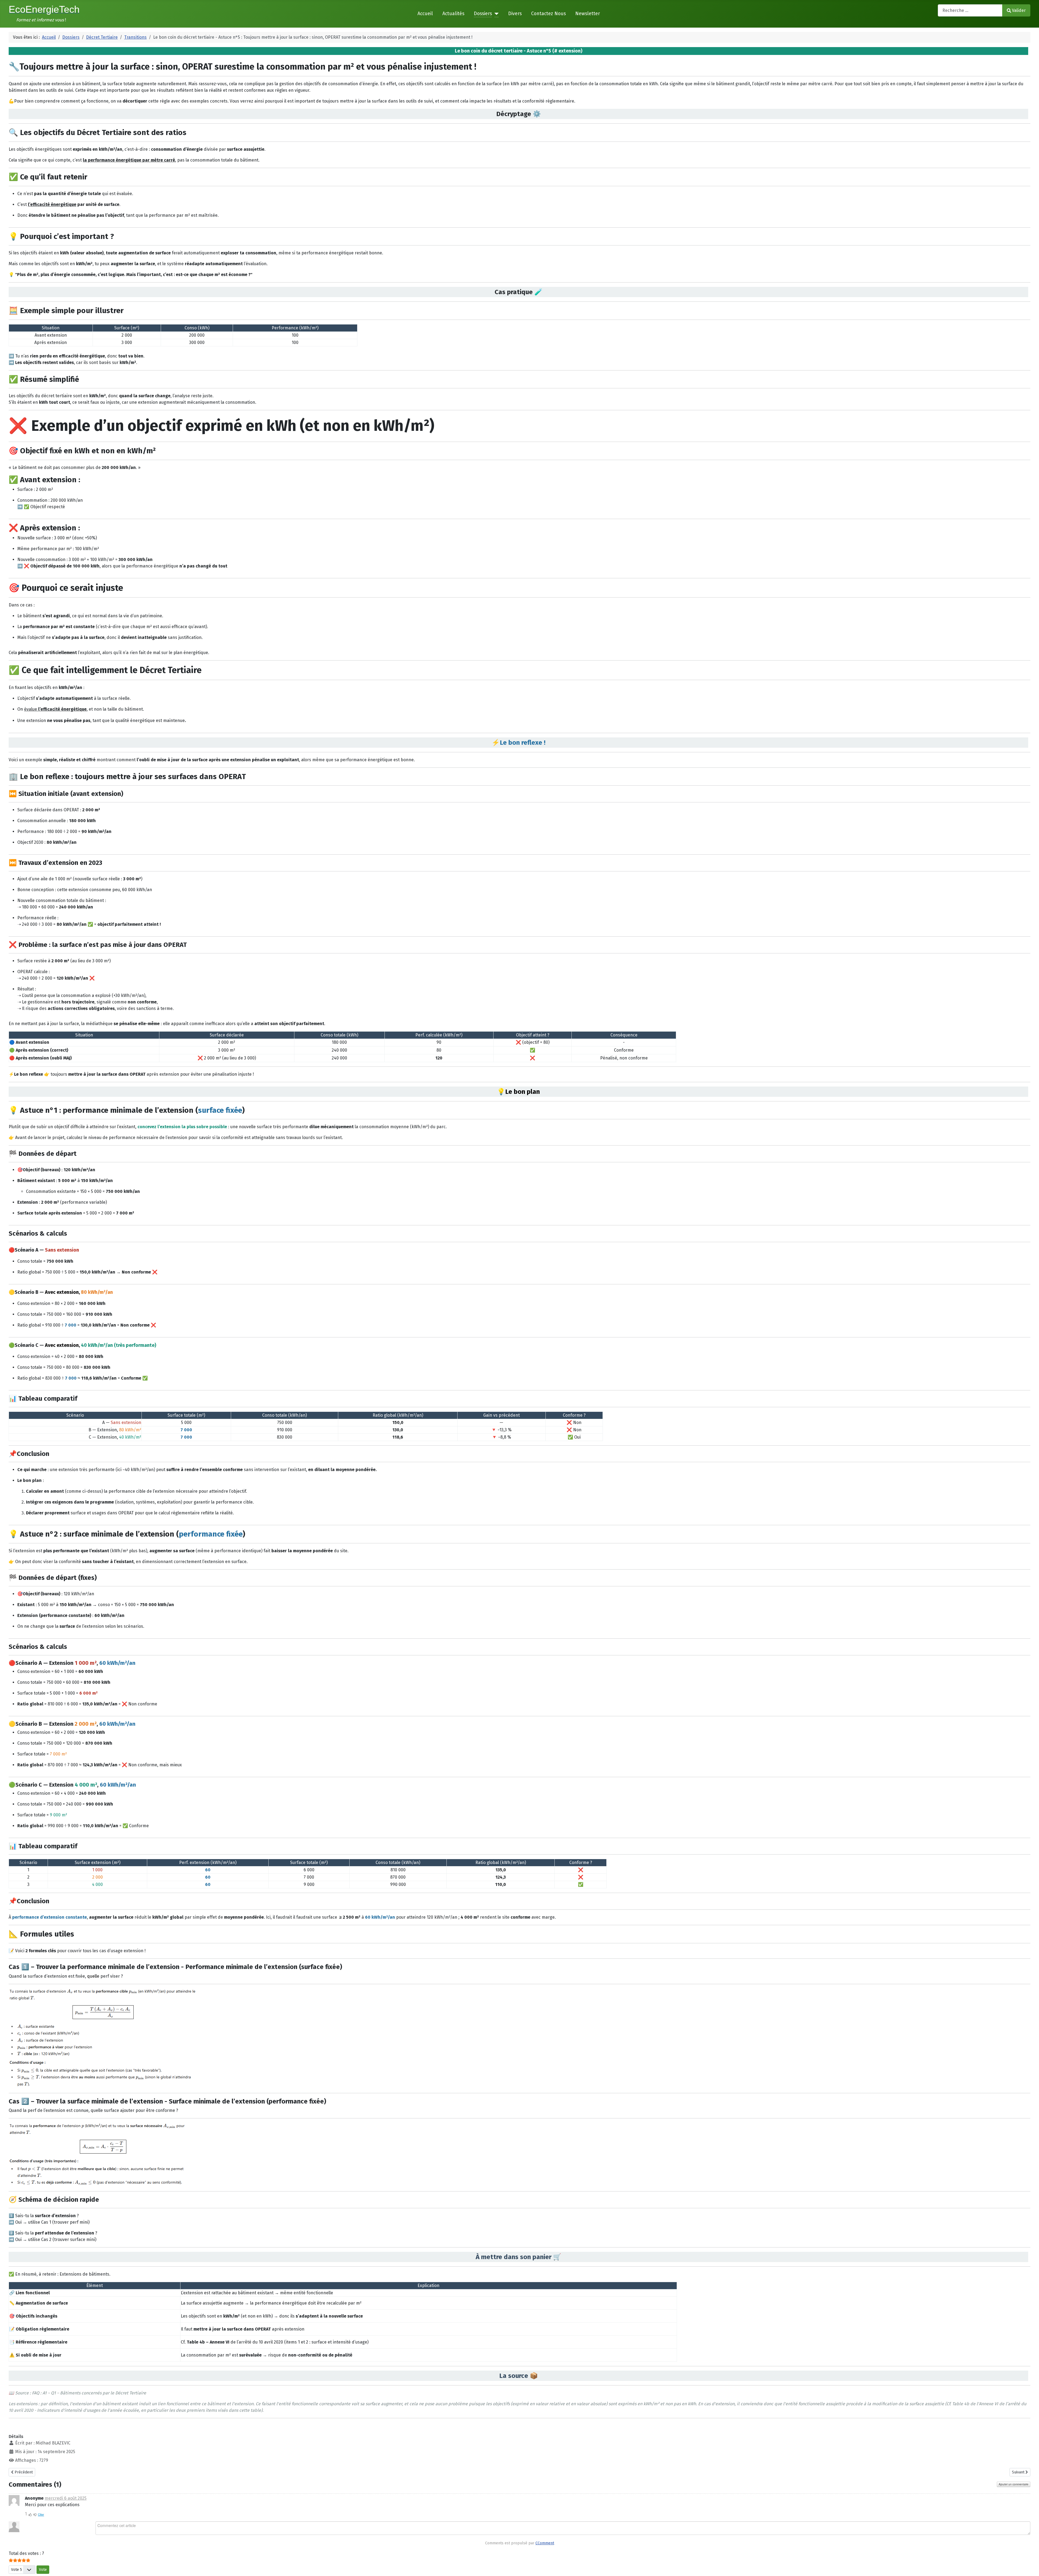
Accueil (425, 14)
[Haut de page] (1030, 2566)
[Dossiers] (495, 14)
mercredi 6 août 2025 (66, 2498)
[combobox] (970, 10)
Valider (1019, 10)
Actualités (453, 14)
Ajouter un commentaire (1014, 2484)
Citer (41, 2514)
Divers (515, 14)
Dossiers (483, 14)
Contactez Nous (548, 14)
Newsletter (588, 14)
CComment (545, 2543)
